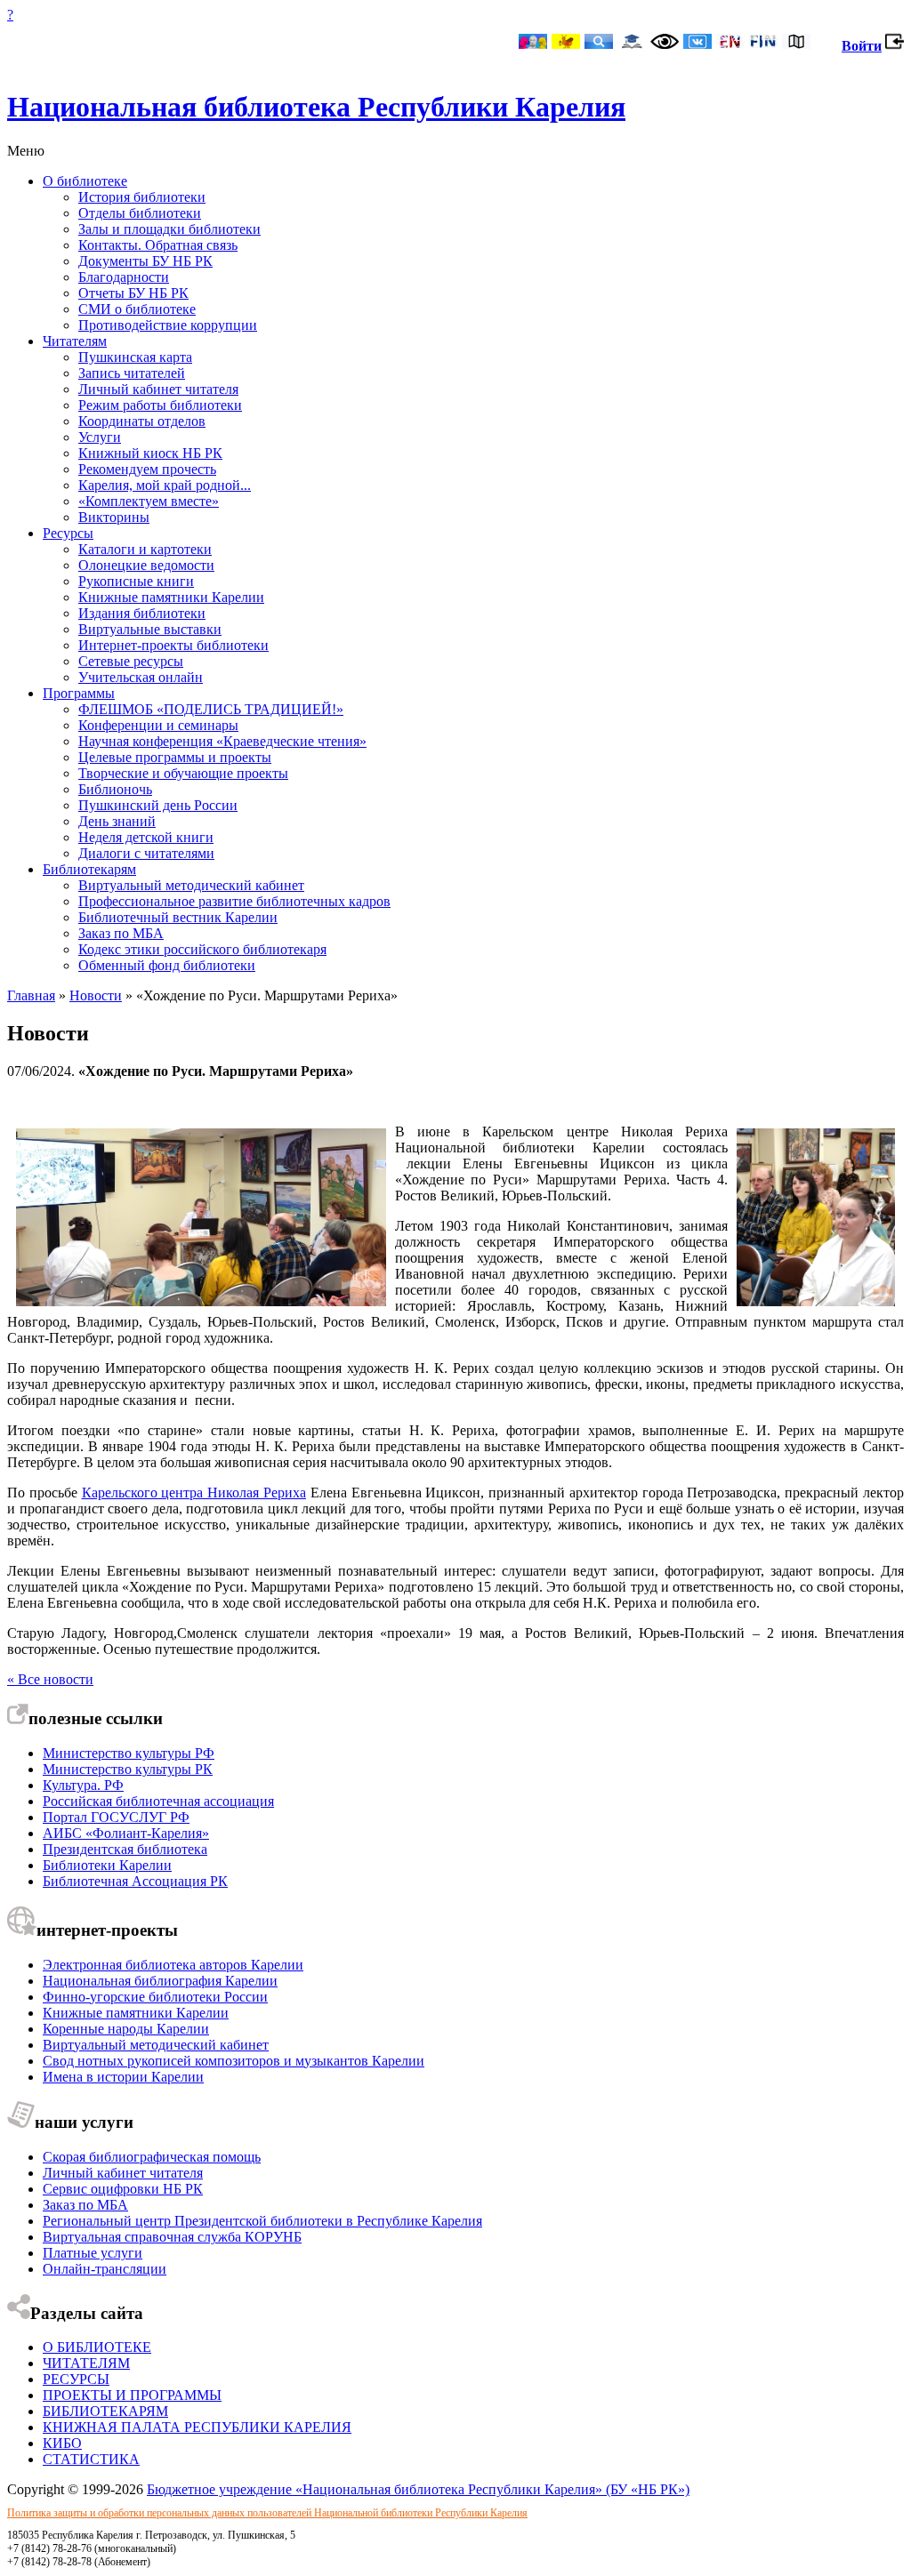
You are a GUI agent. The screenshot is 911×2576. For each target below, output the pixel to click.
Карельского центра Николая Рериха (194, 1493)
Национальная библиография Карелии (160, 1981)
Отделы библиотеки (140, 213)
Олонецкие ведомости (146, 565)
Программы (79, 693)
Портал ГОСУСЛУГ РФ (116, 1817)
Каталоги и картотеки (145, 549)
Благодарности (124, 277)
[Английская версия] (730, 43)
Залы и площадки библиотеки (169, 229)
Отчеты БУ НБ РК (133, 293)
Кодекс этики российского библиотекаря (202, 949)
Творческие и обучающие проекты (183, 773)
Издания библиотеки (142, 613)
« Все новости (50, 1679)
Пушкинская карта (135, 357)
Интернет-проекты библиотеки (173, 645)
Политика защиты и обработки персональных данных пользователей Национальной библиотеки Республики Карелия (267, 2513)
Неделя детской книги (146, 837)
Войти (862, 46)
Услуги (100, 437)
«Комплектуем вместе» (149, 501)
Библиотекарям (89, 869)
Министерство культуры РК (128, 1769)
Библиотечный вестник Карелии (178, 917)
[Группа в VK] (697, 43)
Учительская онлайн (141, 677)
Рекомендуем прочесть (147, 469)
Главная (31, 995)
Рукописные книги (136, 581)
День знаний (117, 821)
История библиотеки (142, 197)
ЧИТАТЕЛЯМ (86, 2363)
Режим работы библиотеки (160, 405)
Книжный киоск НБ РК (150, 453)
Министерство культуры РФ (129, 1753)
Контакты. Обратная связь (158, 245)
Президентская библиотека (125, 1849)
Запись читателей (132, 373)
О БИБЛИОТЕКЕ (97, 2347)
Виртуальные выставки (150, 629)
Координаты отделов (142, 421)
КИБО (62, 2443)
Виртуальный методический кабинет (191, 885)
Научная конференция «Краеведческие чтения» (222, 741)
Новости (96, 995)
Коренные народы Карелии (126, 2029)
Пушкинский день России (158, 805)
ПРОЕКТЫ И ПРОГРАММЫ (132, 2395)
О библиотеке (85, 181)
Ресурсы (68, 533)
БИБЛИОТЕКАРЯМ (105, 2411)
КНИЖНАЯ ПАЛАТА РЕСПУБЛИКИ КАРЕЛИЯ (197, 2427)
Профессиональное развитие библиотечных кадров (234, 901)
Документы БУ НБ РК (145, 261)
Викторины (114, 517)
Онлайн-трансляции (105, 2269)
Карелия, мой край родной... (165, 485)
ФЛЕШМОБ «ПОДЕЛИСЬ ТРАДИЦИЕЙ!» (211, 709)
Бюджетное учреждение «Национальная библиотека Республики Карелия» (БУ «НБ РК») (418, 2489)
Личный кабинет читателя (158, 389)
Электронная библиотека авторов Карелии (173, 1965)
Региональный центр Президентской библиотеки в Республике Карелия (262, 2221)
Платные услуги (93, 2253)
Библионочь (115, 789)
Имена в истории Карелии (123, 2077)
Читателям (75, 341)
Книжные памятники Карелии (171, 597)
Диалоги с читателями (146, 853)
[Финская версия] (763, 43)
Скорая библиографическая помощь (152, 2157)
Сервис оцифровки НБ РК (123, 2189)
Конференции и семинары (158, 725)
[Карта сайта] (796, 43)
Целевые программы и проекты (175, 757)
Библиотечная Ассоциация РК (135, 1881)
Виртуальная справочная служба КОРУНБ (172, 2237)
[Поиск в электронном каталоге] (599, 43)
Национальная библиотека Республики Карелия (316, 107)
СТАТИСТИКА (91, 2459)
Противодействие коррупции (168, 325)
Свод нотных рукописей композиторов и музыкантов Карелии (234, 2061)
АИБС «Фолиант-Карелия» (126, 1833)
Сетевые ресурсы (131, 661)
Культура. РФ (83, 1785)
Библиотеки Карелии (107, 1865)
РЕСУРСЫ (76, 2379)
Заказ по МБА (121, 933)
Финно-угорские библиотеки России (155, 1997)
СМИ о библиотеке (137, 309)
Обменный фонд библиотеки (167, 965)
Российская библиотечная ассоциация (158, 1801)
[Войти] (895, 46)
